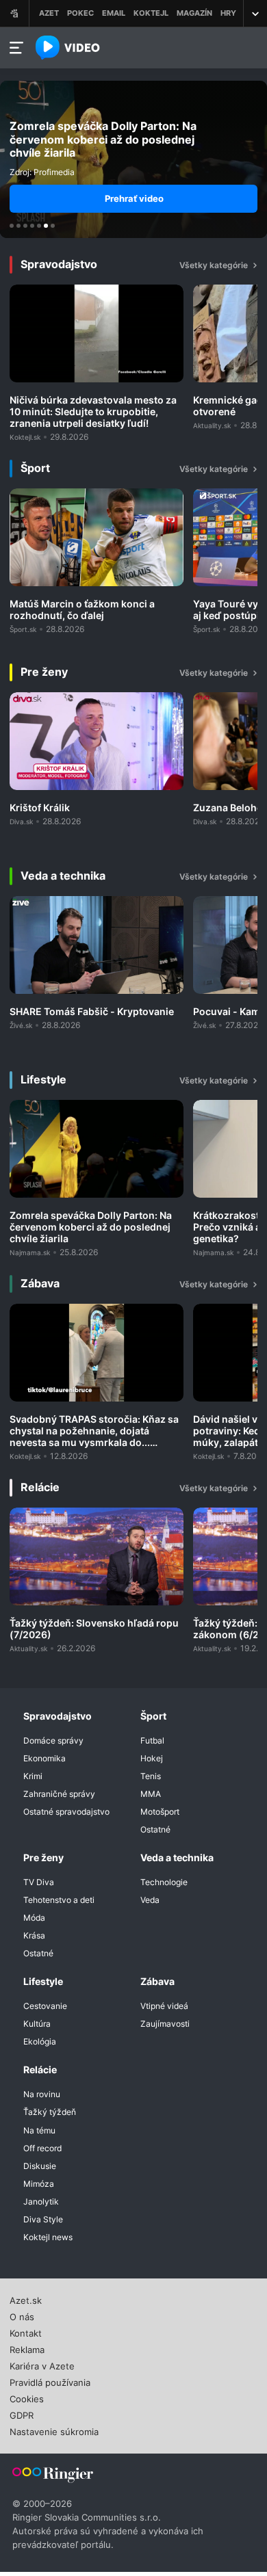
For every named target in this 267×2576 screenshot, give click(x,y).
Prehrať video (134, 198)
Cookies (27, 2397)
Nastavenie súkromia (54, 2430)
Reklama (27, 2348)
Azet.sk (26, 2299)
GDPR (22, 2414)
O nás (22, 2315)
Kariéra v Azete (42, 2365)
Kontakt (26, 2332)
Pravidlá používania (50, 2381)
